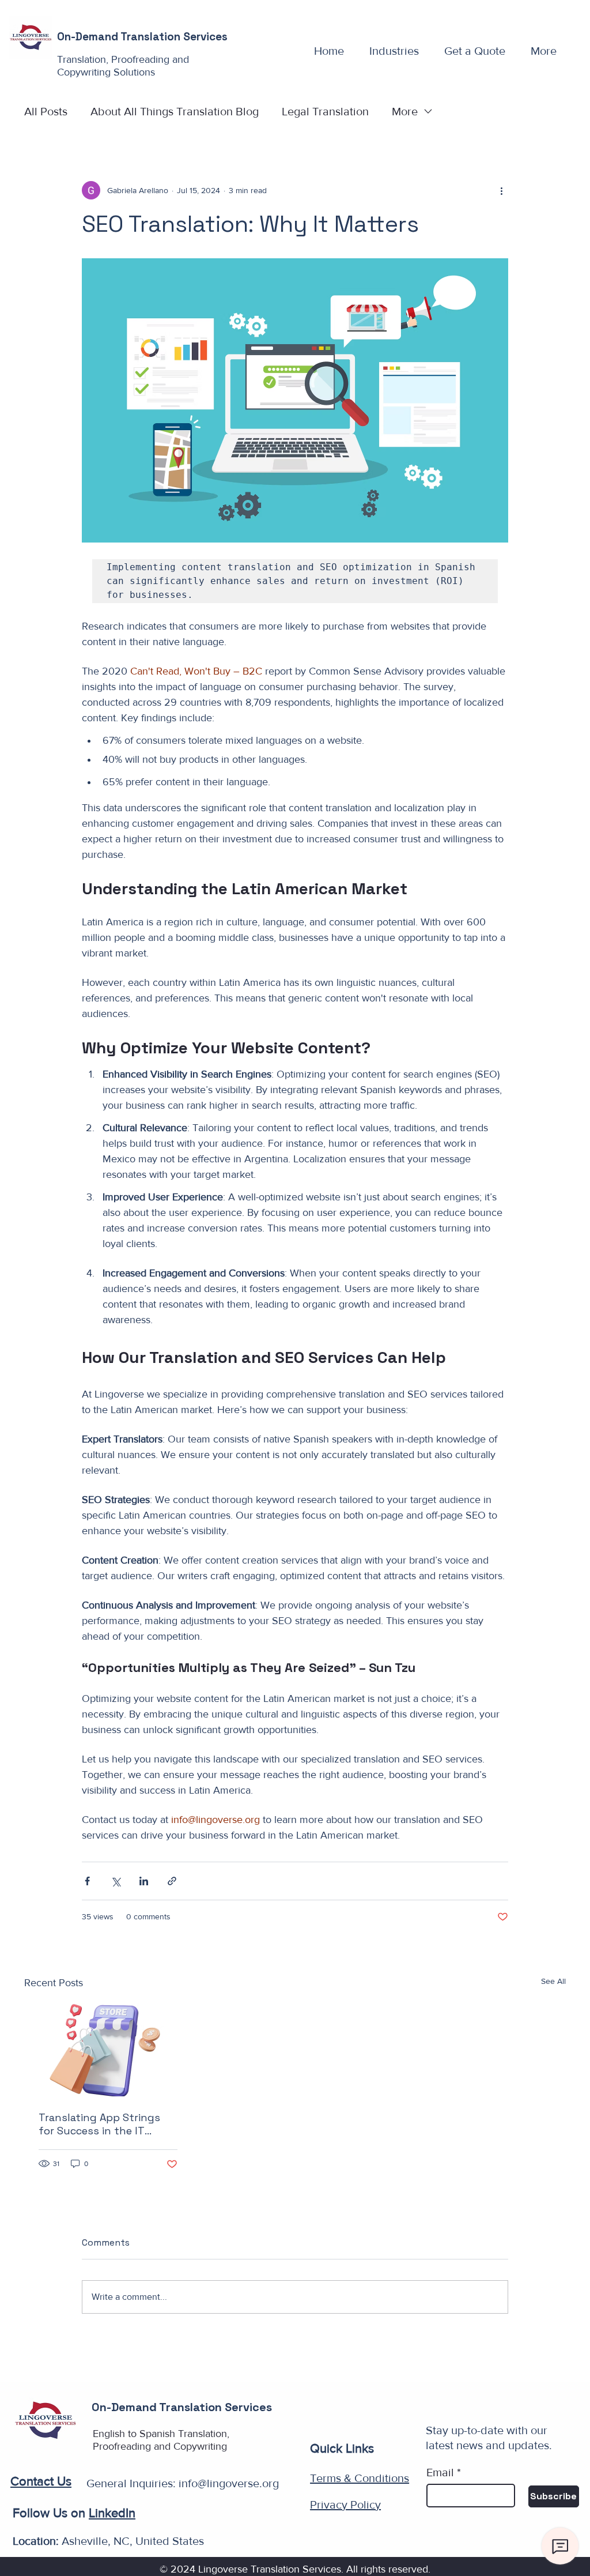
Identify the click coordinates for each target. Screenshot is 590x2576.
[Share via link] (172, 1881)
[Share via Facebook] (87, 1881)
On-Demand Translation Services (142, 37)
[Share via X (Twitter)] (116, 1881)
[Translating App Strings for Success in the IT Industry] (108, 2050)
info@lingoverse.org (229, 2483)
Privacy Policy (345, 2505)
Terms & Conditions (360, 2478)
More (405, 111)
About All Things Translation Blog (175, 111)
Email (440, 2472)
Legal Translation (325, 111)
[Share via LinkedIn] (144, 1881)
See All (553, 1981)
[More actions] (501, 190)
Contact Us (41, 2481)
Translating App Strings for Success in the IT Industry (99, 2124)
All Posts (46, 111)
